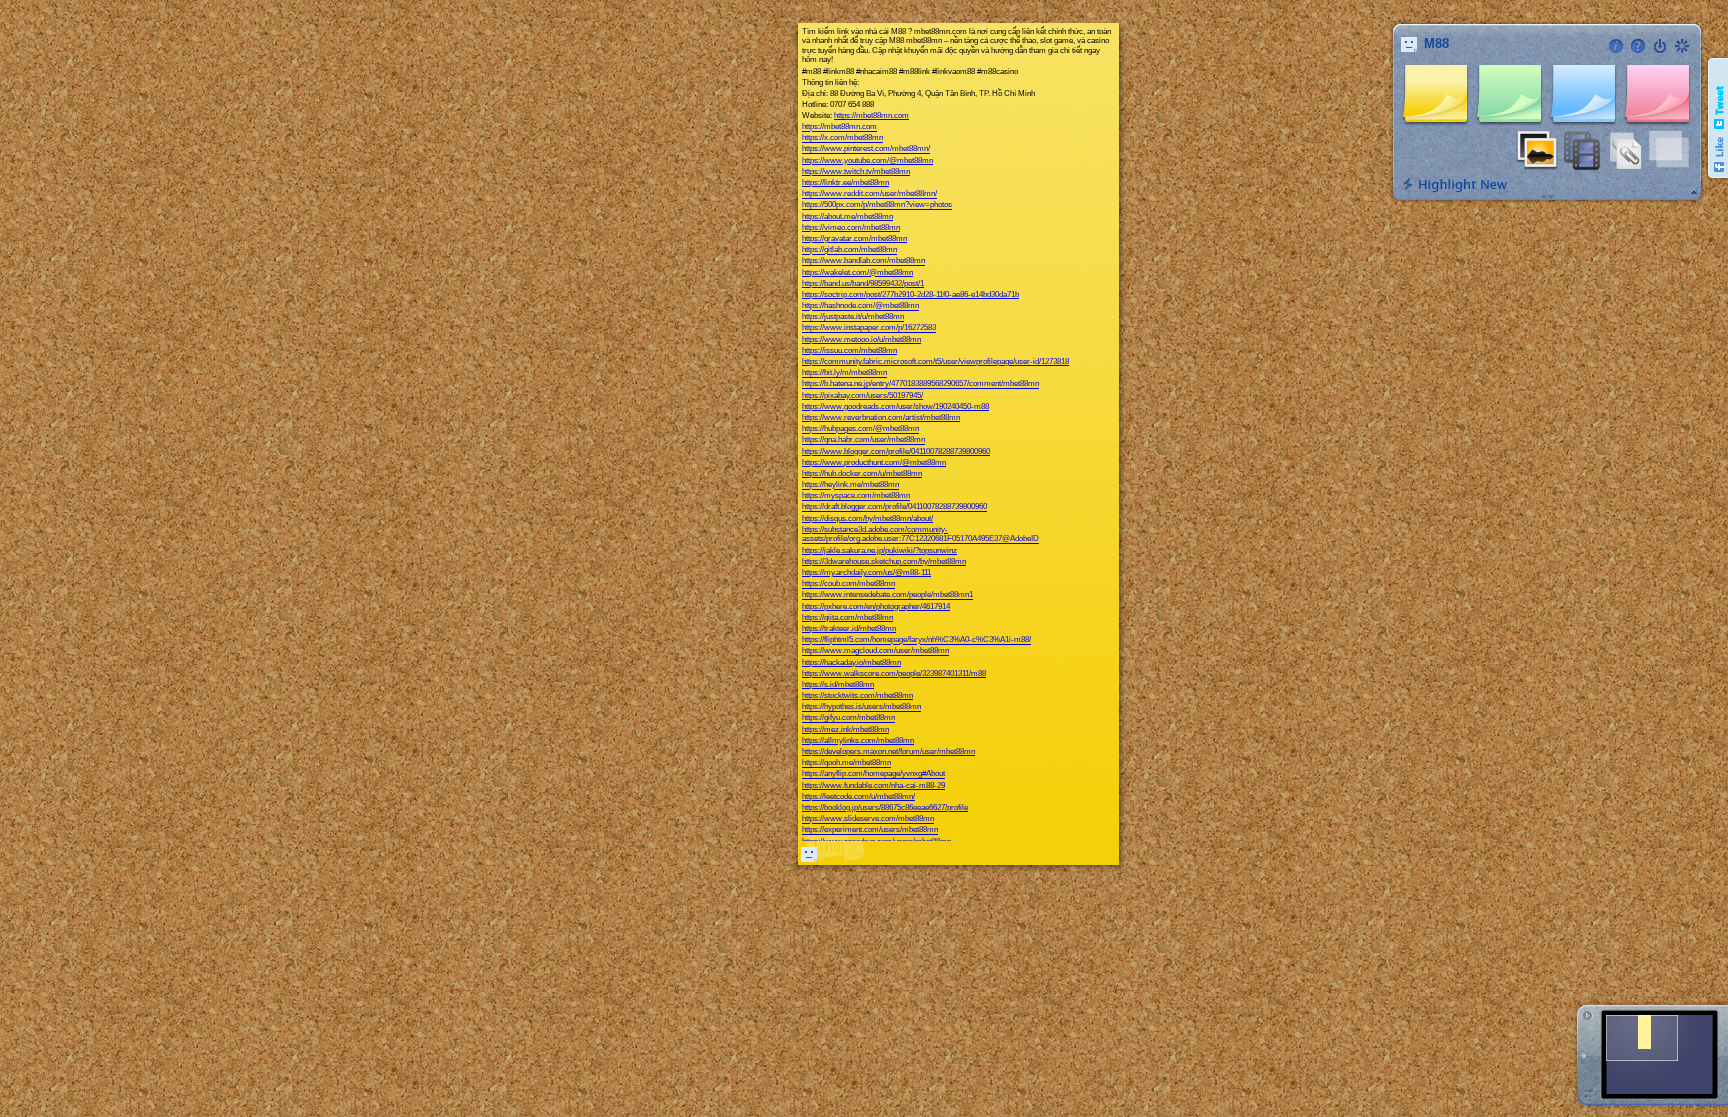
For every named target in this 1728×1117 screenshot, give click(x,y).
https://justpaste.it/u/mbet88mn (853, 317)
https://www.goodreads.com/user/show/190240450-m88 (895, 406)
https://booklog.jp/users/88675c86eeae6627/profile (885, 807)
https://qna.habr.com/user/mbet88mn (863, 440)
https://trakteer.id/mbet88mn (849, 628)
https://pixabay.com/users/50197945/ (862, 395)
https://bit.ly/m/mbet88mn (844, 373)
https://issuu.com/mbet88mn (849, 350)
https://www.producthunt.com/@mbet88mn (874, 462)
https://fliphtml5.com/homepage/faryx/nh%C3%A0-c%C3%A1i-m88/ (916, 640)
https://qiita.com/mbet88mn (847, 617)
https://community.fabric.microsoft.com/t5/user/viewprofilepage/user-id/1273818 (935, 361)
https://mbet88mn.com (871, 115)
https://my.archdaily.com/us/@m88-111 (866, 572)
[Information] (1616, 46)
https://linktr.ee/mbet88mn (845, 182)
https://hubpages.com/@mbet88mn (860, 429)
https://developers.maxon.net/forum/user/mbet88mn (888, 751)
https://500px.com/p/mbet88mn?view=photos (877, 205)
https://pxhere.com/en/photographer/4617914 (876, 606)
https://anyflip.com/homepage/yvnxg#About (873, 774)
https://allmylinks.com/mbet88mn (858, 740)
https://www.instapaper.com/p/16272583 (869, 328)
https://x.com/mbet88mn (842, 138)
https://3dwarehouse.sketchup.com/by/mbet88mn (884, 561)
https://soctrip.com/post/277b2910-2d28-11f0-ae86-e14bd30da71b (910, 294)
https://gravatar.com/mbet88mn (854, 238)
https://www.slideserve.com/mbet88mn (868, 819)
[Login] (1660, 46)
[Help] (1638, 46)
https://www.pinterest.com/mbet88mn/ (866, 149)
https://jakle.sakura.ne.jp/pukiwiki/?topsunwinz (879, 550)
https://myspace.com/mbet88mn (856, 496)
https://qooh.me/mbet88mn (846, 763)
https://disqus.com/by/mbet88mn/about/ (867, 518)
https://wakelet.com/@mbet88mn (857, 272)
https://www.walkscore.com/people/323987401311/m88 (894, 673)
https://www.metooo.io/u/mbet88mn (861, 339)
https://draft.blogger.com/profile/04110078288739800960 (894, 507)
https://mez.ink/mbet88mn (845, 729)
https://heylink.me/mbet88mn (850, 485)
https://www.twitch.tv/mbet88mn (856, 171)
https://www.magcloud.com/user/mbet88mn (875, 651)
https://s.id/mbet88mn (838, 684)
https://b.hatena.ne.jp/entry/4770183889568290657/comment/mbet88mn (920, 384)
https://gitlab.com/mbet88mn (849, 250)
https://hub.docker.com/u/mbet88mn (862, 473)
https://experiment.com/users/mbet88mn (870, 830)
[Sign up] (1682, 46)
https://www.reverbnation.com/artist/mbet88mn (881, 417)
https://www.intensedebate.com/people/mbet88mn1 (887, 595)
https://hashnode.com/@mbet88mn (860, 306)
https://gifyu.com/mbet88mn (848, 718)
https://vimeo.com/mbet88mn (851, 227)
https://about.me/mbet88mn (847, 216)
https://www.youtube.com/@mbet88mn (867, 160)
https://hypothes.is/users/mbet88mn (861, 707)
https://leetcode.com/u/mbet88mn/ (858, 796)
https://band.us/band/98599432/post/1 (863, 283)
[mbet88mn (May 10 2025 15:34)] (809, 854)
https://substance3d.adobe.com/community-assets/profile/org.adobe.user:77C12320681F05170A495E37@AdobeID (920, 534)
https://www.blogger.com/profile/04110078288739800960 (896, 451)
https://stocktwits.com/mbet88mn (857, 695)
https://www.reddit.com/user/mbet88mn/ (869, 194)
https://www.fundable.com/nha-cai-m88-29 (873, 785)
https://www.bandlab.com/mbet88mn (863, 261)
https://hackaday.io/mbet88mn (851, 662)
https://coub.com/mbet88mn (848, 584)
